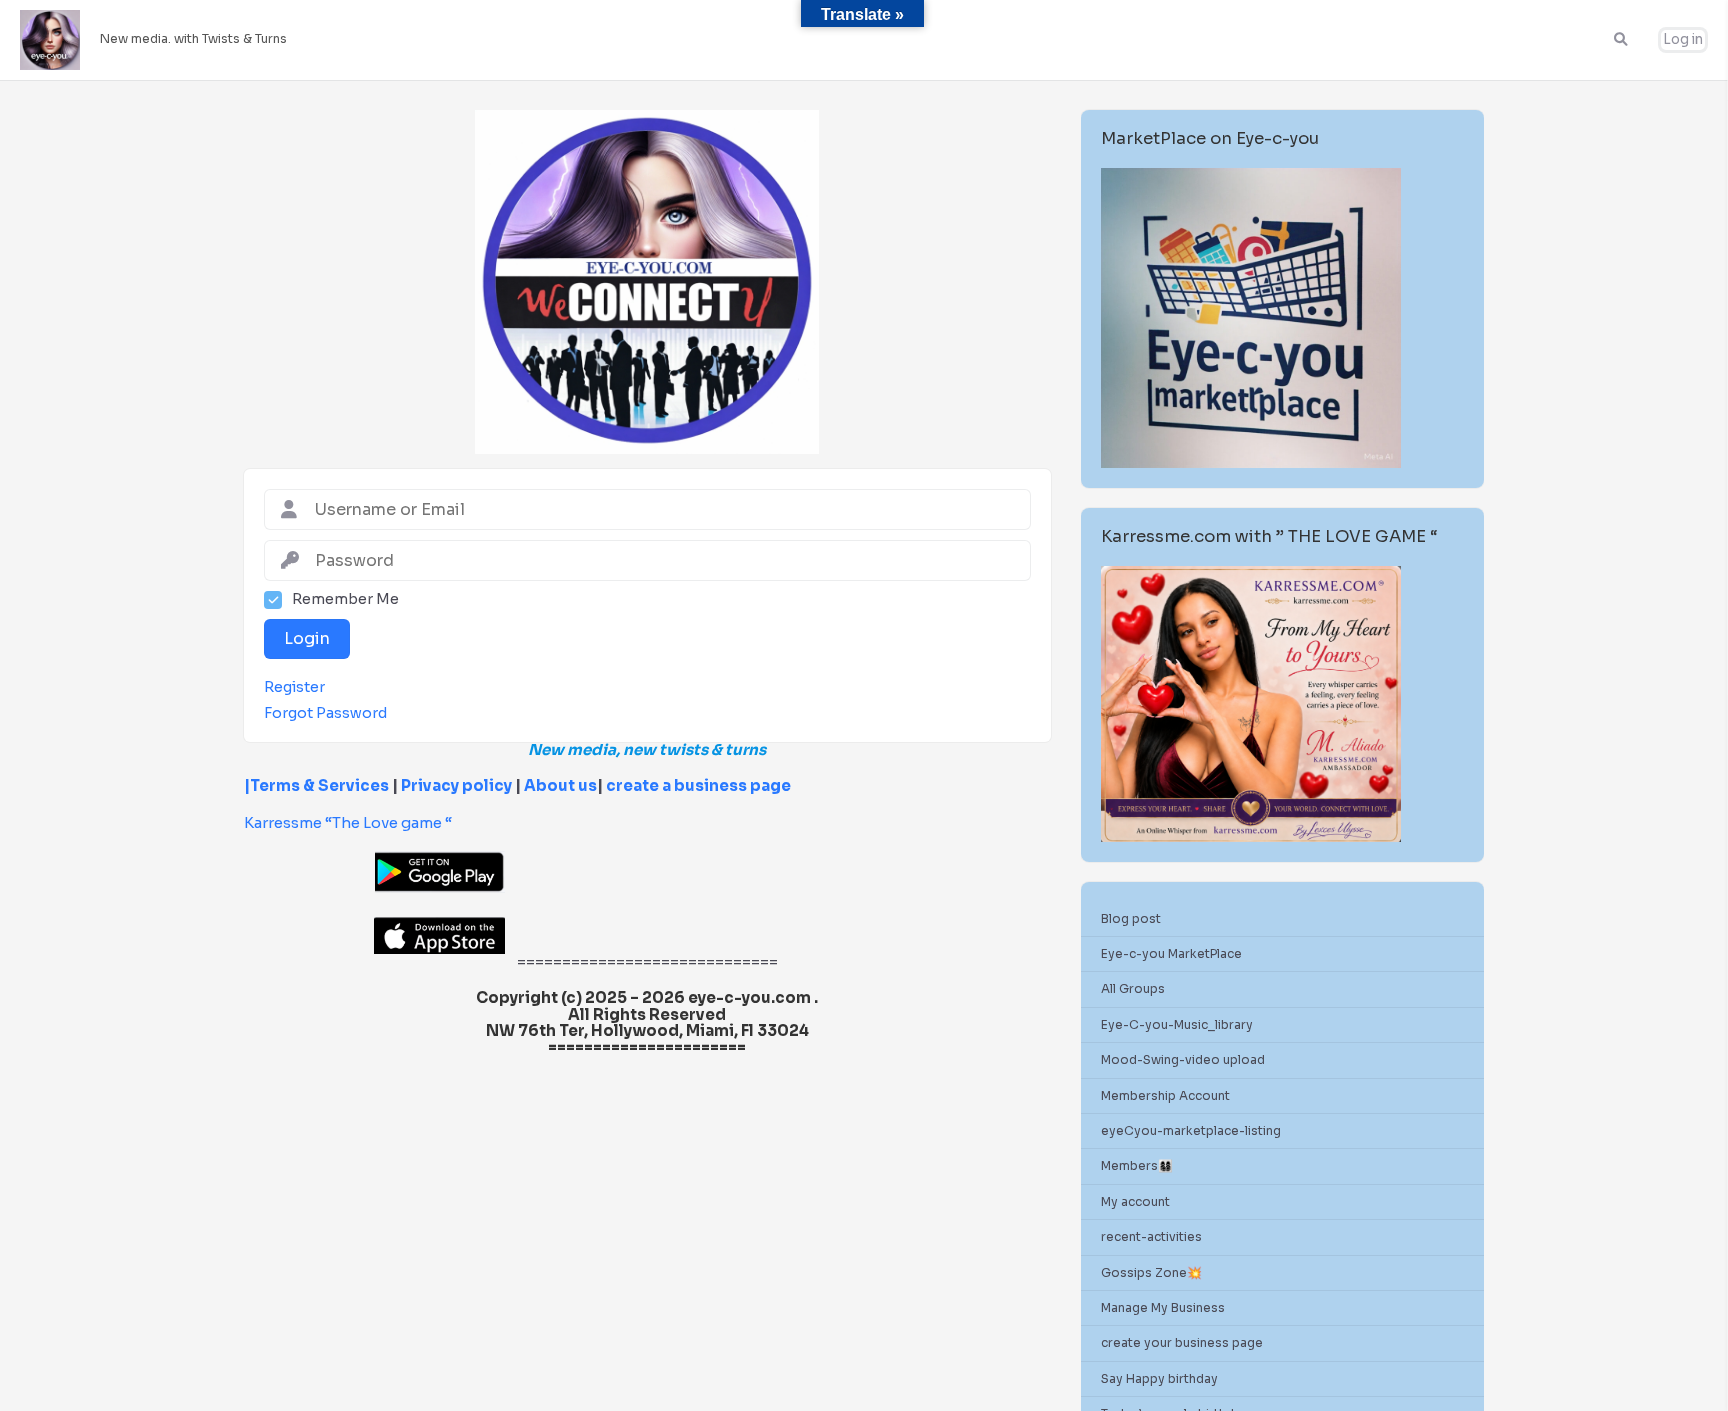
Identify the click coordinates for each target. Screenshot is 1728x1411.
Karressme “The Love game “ (348, 822)
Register (294, 687)
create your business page (1182, 1342)
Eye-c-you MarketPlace (1171, 953)
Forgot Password (325, 713)
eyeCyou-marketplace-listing (1191, 1130)
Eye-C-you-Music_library (1177, 1024)
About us (559, 785)
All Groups (1133, 988)
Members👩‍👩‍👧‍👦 (1137, 1165)
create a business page (698, 785)
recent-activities (1151, 1236)
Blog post (1131, 918)
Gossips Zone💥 (1151, 1272)
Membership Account (1165, 1095)
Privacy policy (456, 785)
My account (1135, 1201)
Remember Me (345, 599)
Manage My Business (1163, 1307)
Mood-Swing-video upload (1183, 1059)
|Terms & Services (316, 785)
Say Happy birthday (1159, 1378)
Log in (1683, 40)
